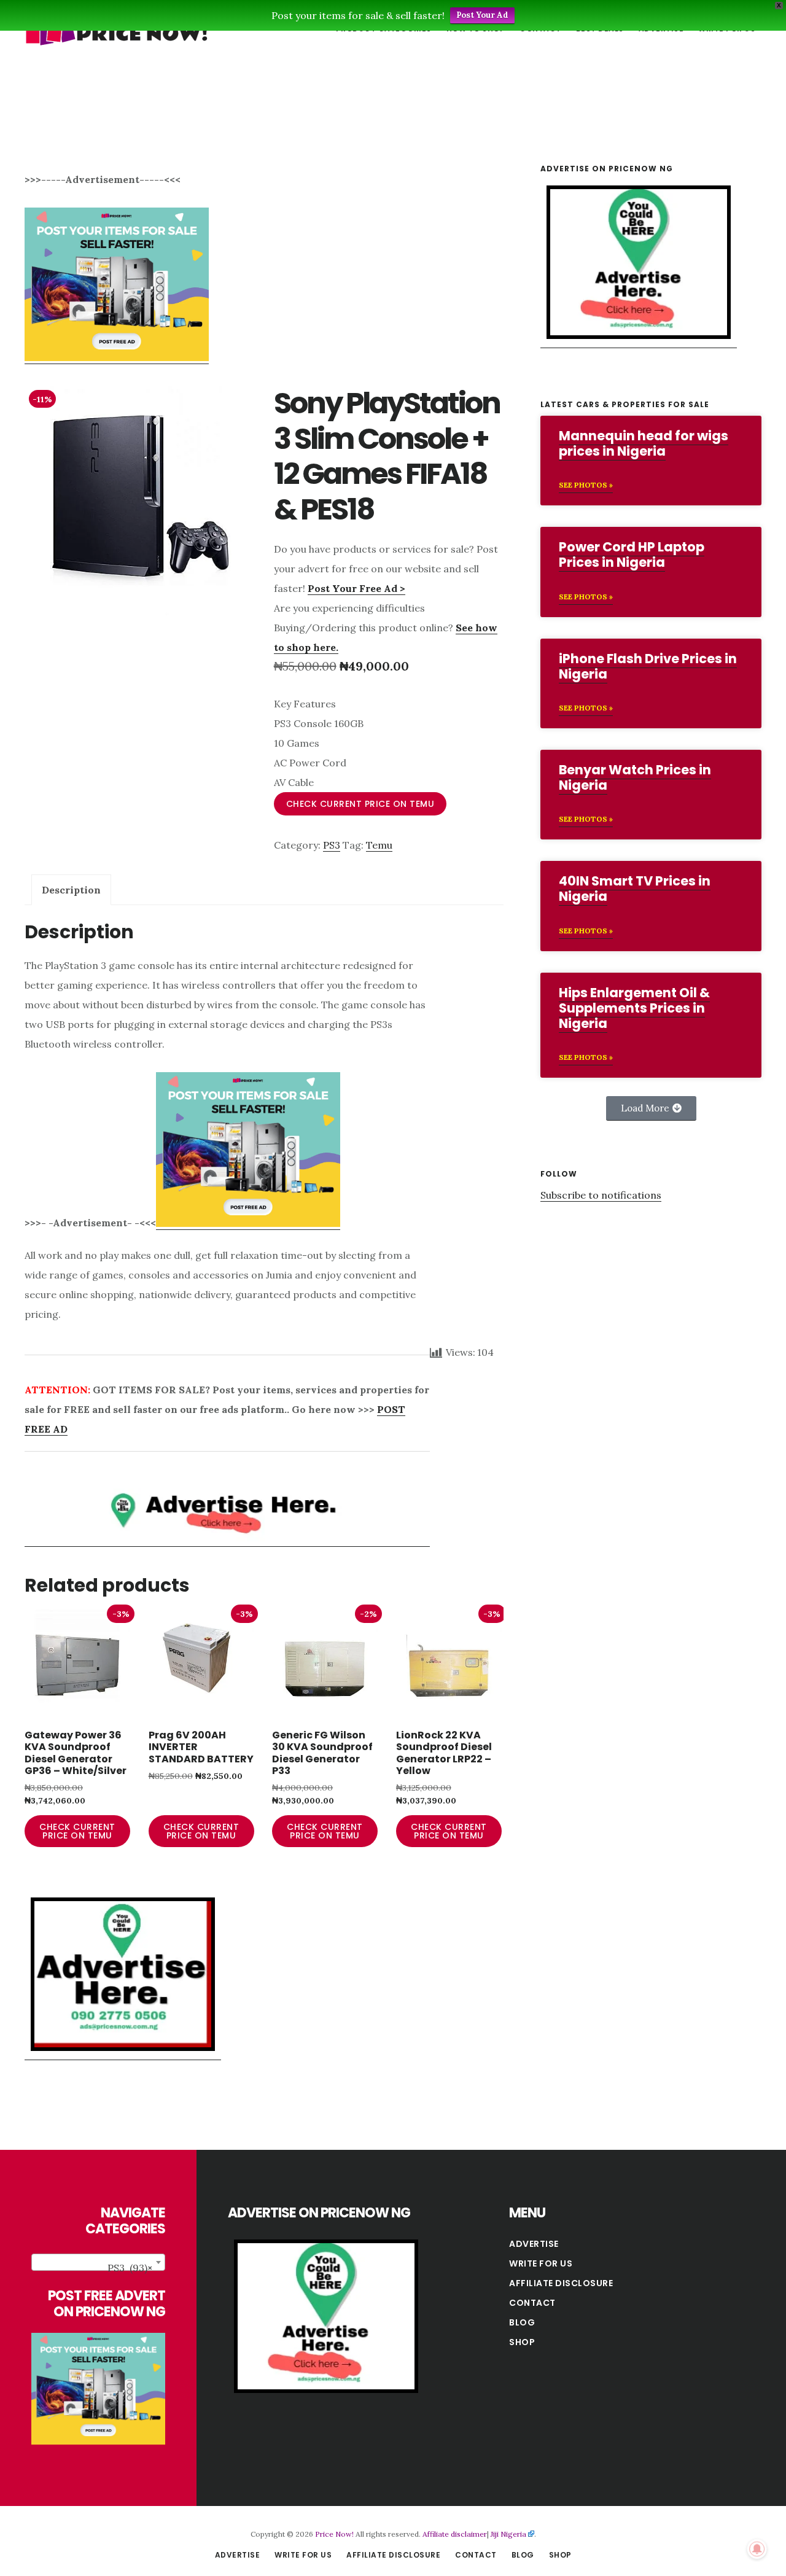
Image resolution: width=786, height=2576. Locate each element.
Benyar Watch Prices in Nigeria (635, 777)
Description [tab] (71, 890)
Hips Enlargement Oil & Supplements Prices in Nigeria (634, 1008)
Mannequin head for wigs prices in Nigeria (644, 443)
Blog (522, 2322)
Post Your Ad (482, 15)
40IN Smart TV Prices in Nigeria (635, 889)
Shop (522, 2342)
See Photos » (586, 485)
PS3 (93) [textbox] (130, 2268)
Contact (532, 2303)
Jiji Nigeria (508, 2534)
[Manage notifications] (757, 2549)
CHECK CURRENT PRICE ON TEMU (360, 804)
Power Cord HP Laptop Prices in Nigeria (632, 555)
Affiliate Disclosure (561, 2283)
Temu (379, 845)
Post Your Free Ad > (356, 588)
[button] (651, 1108)
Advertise (534, 2244)
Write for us (541, 2263)
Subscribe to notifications (601, 1195)
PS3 (332, 845)
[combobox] (98, 2262)
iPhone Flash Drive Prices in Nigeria (648, 666)
